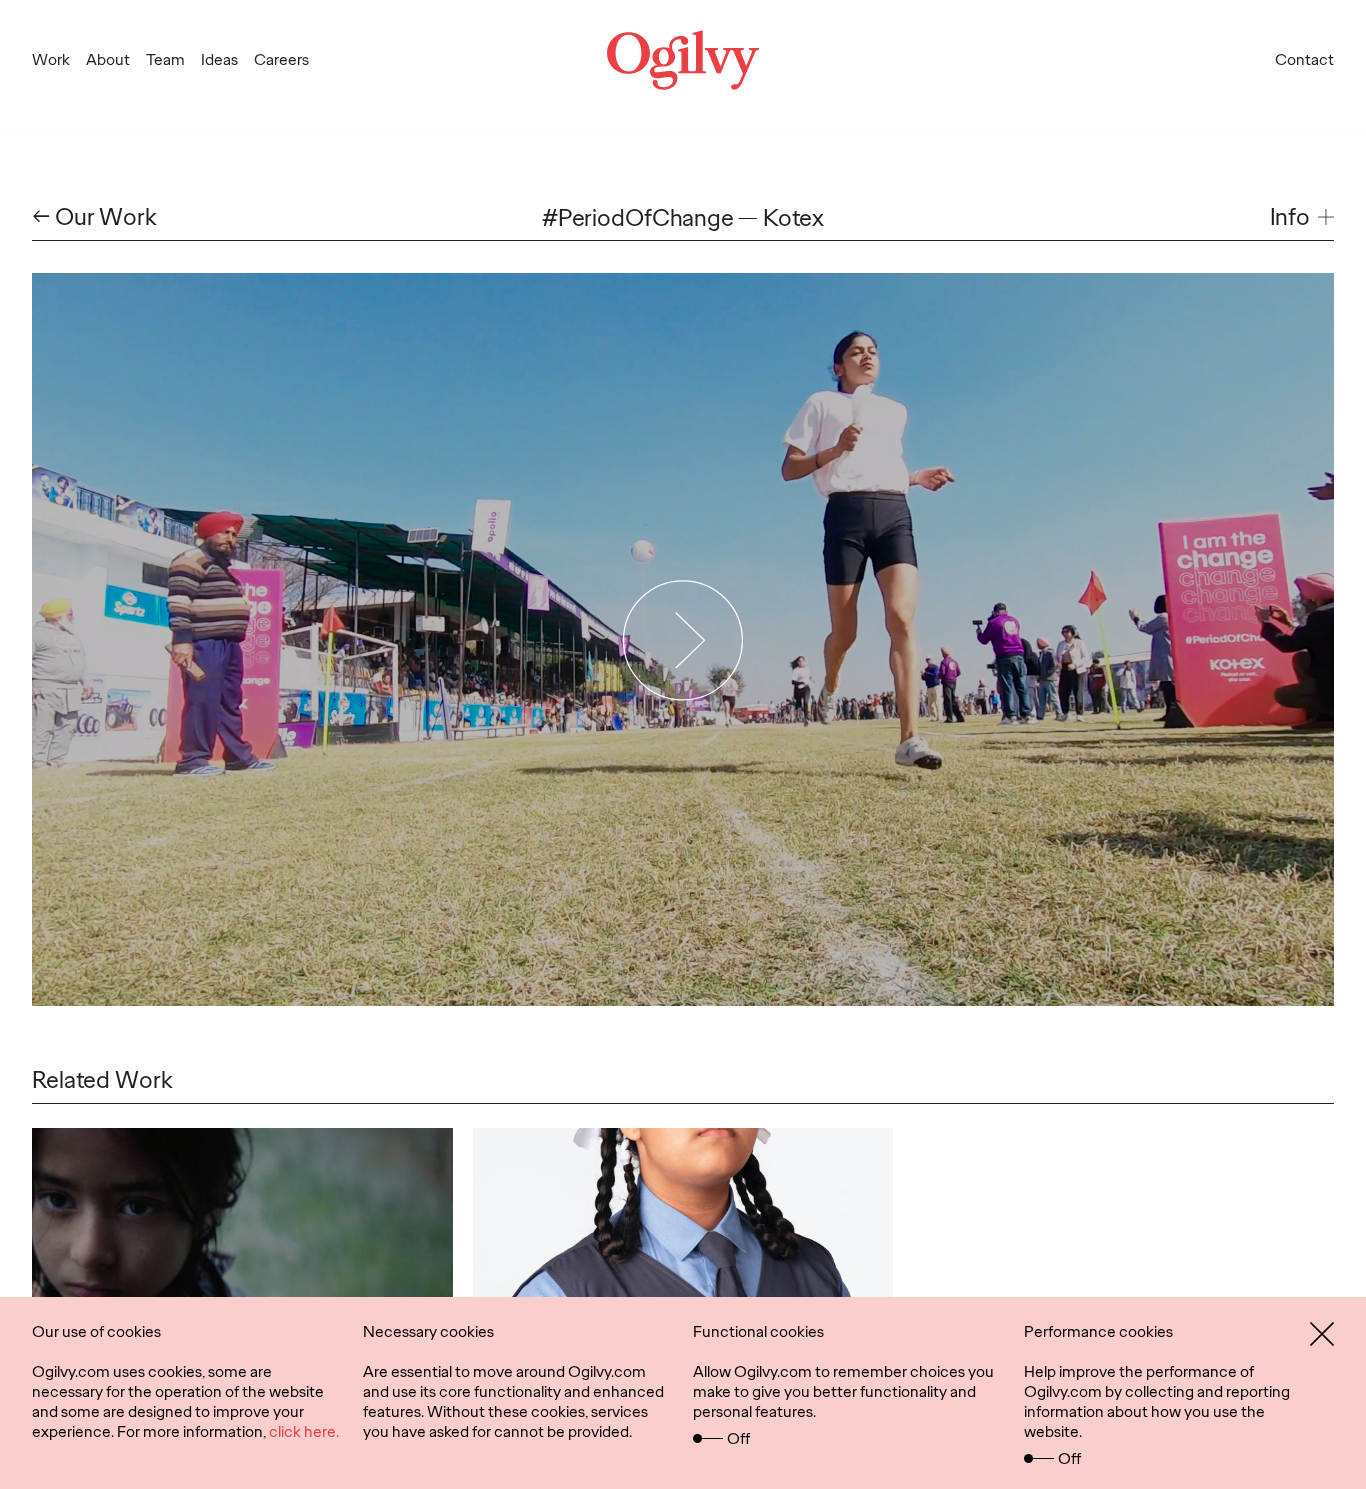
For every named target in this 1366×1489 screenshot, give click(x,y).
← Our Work (94, 217)
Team (165, 59)
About (108, 59)
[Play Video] (683, 639)
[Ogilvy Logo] (683, 60)
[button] (1302, 217)
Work (51, 59)
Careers (281, 59)
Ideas (219, 59)
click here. (304, 1431)
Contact (1304, 59)
